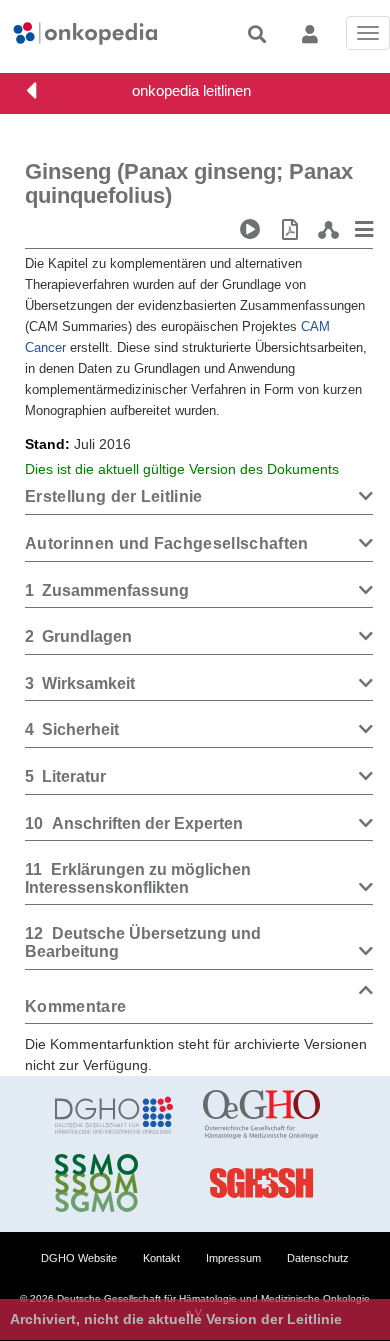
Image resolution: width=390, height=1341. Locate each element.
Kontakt (161, 1258)
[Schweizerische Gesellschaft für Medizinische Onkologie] (114, 1183)
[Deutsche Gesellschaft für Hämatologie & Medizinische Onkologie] (114, 1115)
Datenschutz (318, 1258)
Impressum (233, 1258)
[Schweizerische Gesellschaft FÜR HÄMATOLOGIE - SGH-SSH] (262, 1183)
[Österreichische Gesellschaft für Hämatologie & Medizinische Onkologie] (262, 1115)
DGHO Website (79, 1258)
